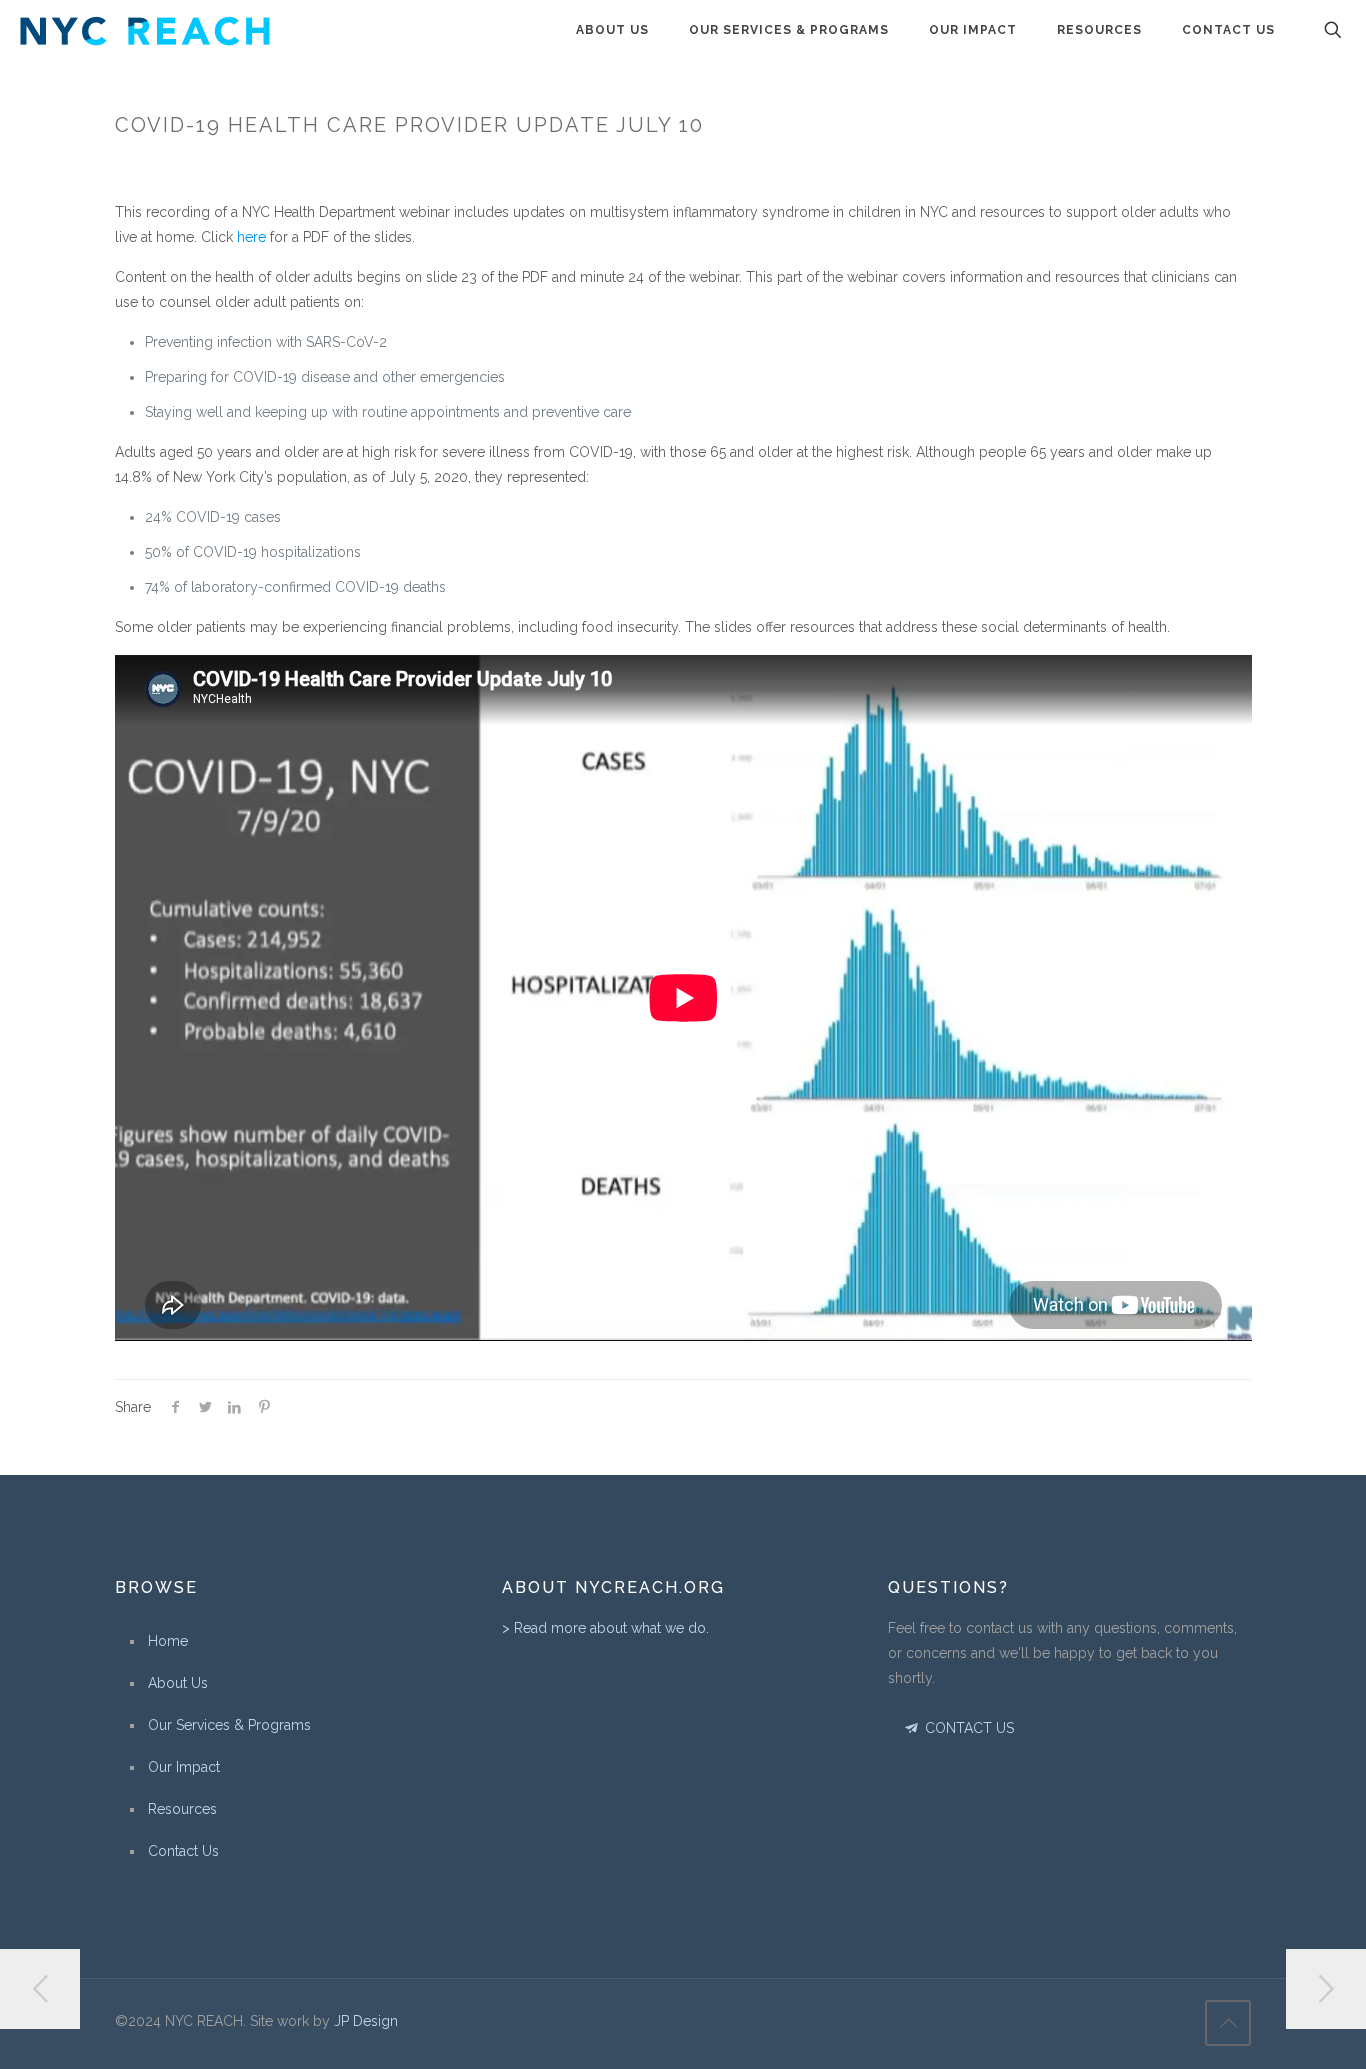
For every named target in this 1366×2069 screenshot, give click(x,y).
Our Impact (184, 1767)
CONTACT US (967, 1728)
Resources (182, 1809)
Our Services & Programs (229, 1725)
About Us (178, 1683)
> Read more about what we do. (605, 1628)
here (251, 237)
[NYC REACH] (145, 30)
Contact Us (183, 1851)
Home (168, 1641)
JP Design (366, 2021)
